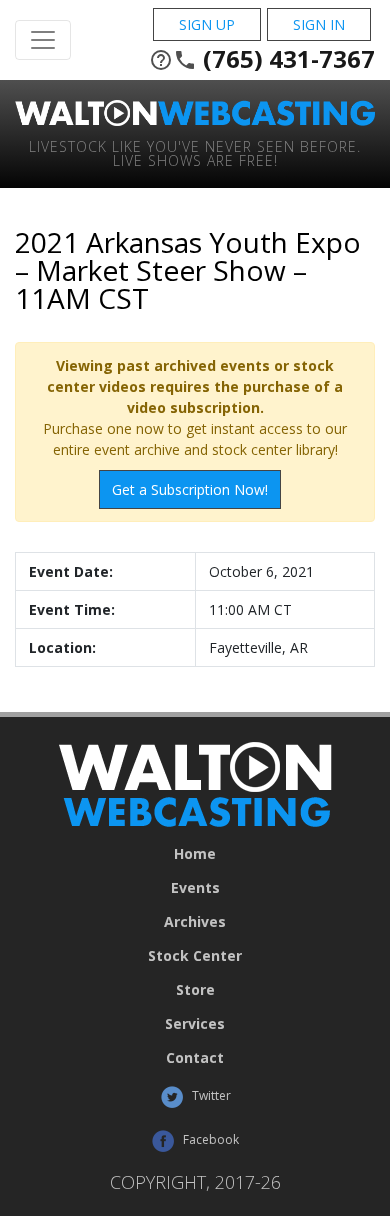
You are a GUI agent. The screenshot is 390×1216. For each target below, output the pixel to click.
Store (195, 990)
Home (195, 854)
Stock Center (195, 956)
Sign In (319, 24)
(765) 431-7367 (262, 59)
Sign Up (207, 24)
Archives (195, 922)
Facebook (209, 1139)
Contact (195, 1058)
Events (195, 888)
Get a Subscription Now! (190, 489)
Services (195, 1024)
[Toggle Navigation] (43, 40)
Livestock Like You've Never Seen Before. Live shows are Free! (195, 152)
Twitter (210, 1095)
